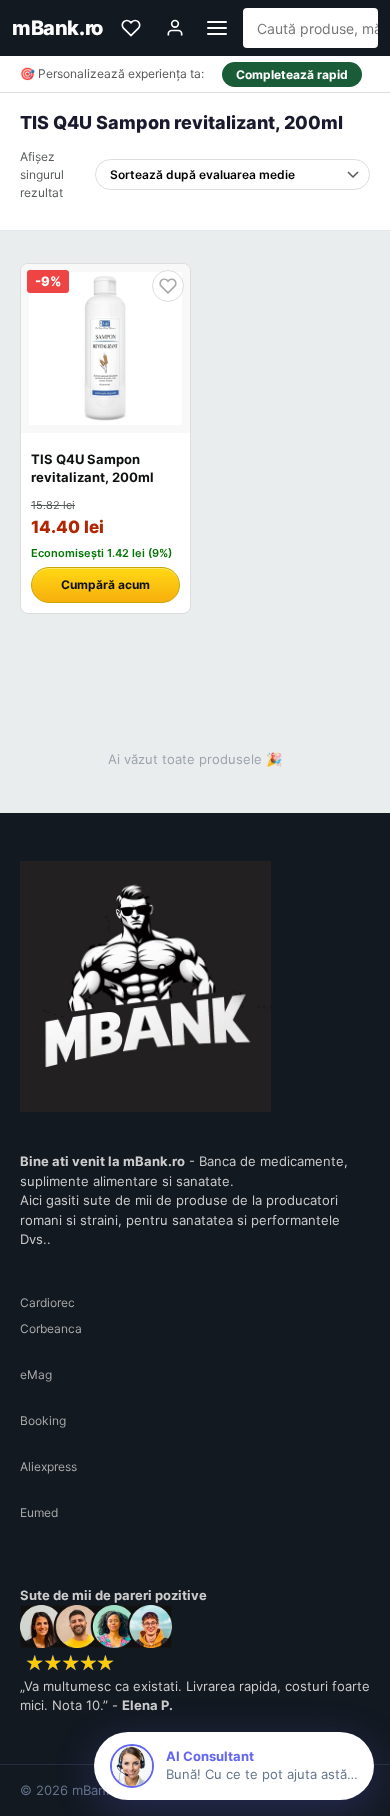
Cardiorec (47, 1302)
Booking (43, 1420)
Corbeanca (51, 1328)
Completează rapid (292, 74)
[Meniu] (217, 28)
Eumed (39, 1512)
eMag (36, 1374)
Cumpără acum (105, 584)
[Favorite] (131, 28)
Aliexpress (48, 1466)
